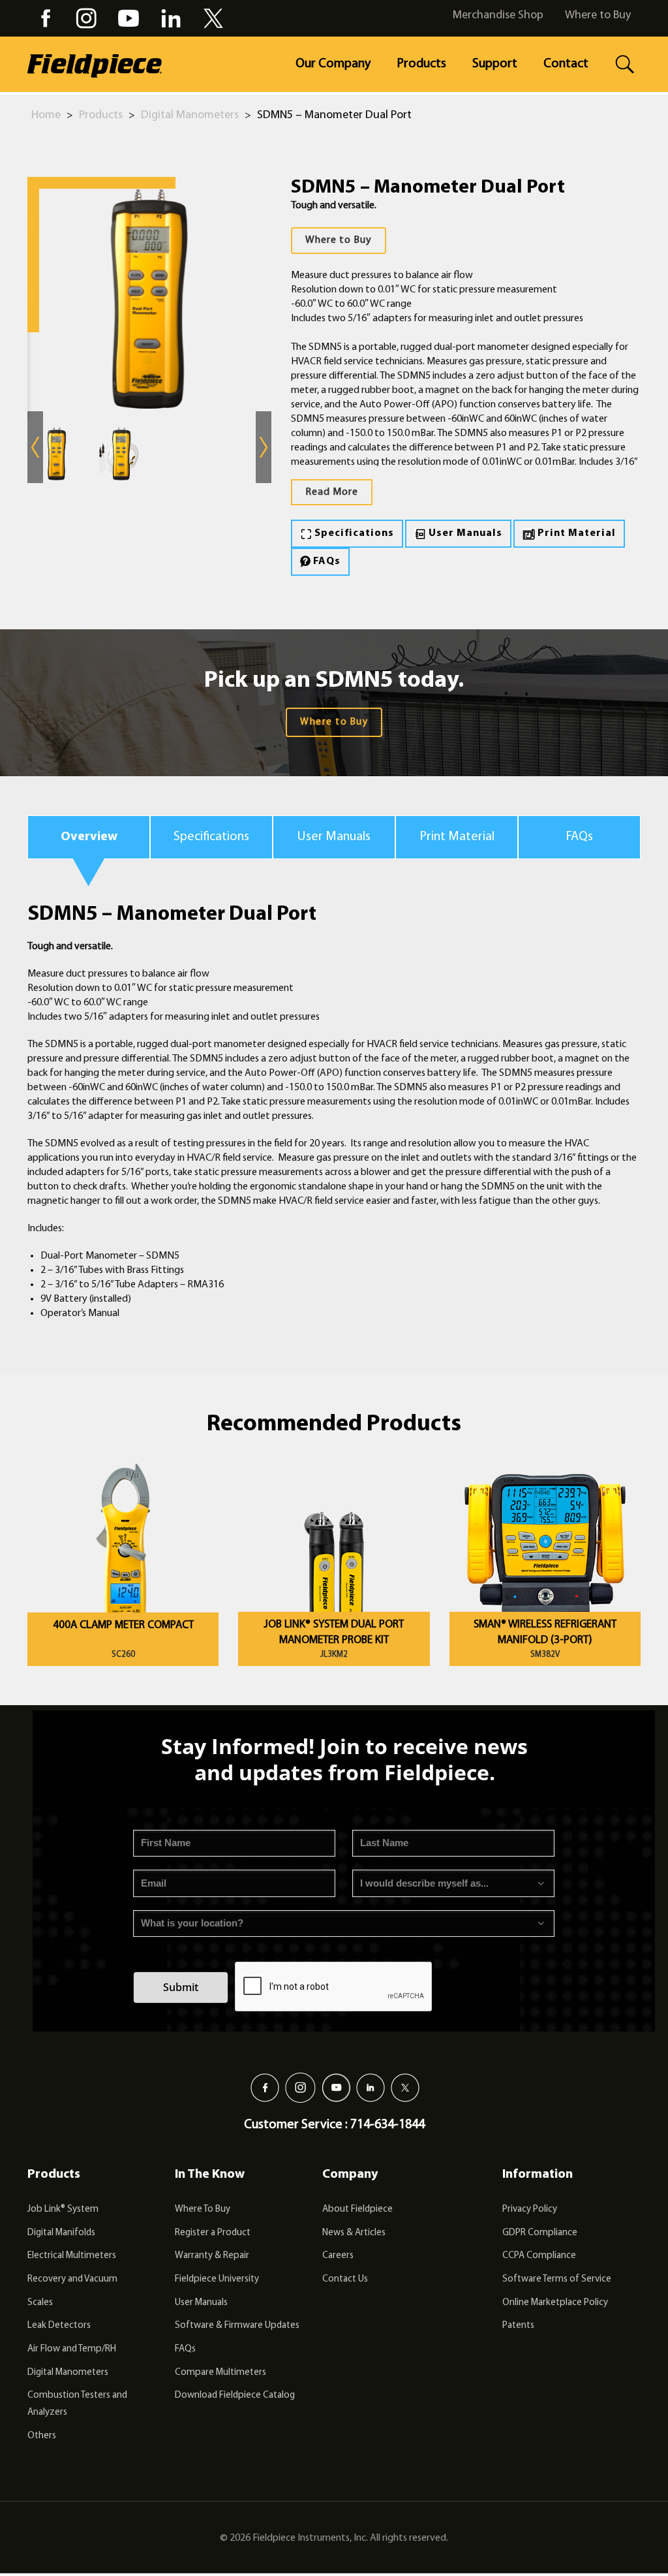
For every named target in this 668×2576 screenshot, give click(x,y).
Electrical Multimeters (72, 2256)
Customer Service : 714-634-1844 (334, 2125)
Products (421, 64)
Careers (338, 2256)
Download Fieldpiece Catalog (235, 2395)
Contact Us (345, 2279)
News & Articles (354, 2233)
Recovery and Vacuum (72, 2279)
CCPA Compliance (539, 2256)
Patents (518, 2326)
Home (46, 116)
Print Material (575, 533)
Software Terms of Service (557, 2279)
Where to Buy (598, 16)
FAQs (326, 561)
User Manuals (464, 533)
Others (42, 2436)
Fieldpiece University (217, 2279)
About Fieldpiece (357, 2209)
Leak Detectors (59, 2326)
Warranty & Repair (212, 2256)
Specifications (353, 533)
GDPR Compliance (540, 2233)
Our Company (333, 64)
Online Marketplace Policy (555, 2303)
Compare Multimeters (220, 2373)
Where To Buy (203, 2209)
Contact (566, 64)
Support (495, 64)
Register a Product (213, 2233)
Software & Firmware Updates (237, 2326)
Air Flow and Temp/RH (72, 2349)
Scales (40, 2303)
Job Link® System (63, 2209)
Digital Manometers (190, 116)
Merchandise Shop (498, 16)
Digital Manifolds (61, 2233)
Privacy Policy (530, 2209)
